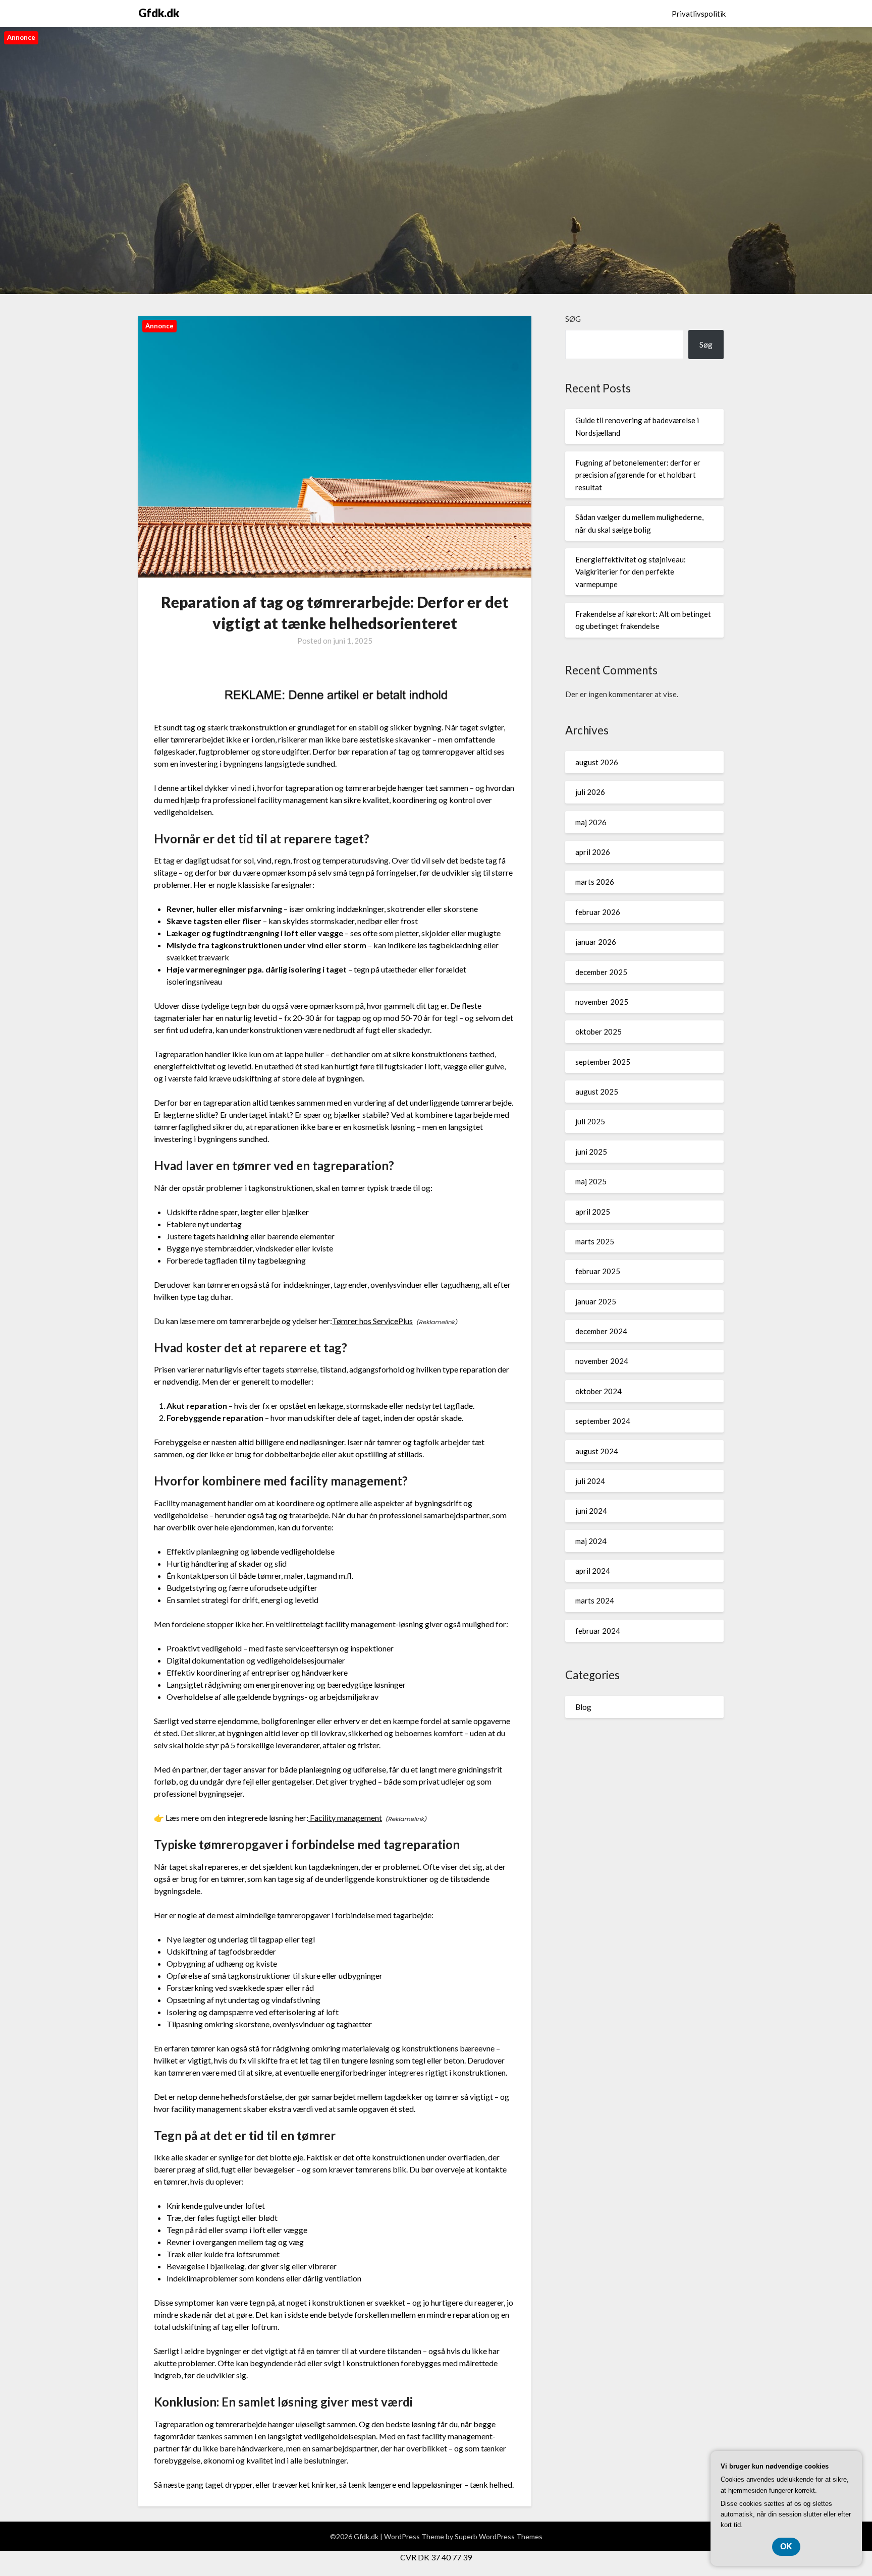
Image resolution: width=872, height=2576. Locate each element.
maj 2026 (591, 822)
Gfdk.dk (159, 13)
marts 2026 (595, 882)
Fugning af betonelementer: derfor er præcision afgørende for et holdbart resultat (638, 475)
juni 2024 (591, 1511)
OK (786, 2546)
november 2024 (602, 1361)
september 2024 (603, 1421)
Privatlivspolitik (699, 14)
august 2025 (597, 1092)
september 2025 (603, 1062)
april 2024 (593, 1571)
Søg (573, 319)
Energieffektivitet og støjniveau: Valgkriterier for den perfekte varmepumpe (631, 572)
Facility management (345, 1818)
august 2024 (597, 1451)
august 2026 (597, 762)
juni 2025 (591, 1152)
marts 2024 (595, 1600)
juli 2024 (590, 1481)
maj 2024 (591, 1541)
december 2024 (601, 1331)
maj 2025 (591, 1181)
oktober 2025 (598, 1032)
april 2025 (593, 1212)
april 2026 (593, 852)
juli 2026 (590, 792)
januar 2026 (596, 942)
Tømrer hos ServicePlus (372, 1321)
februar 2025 (598, 1271)
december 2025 (601, 972)
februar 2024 (598, 1631)
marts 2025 (595, 1241)
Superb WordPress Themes (499, 2536)
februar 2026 (598, 912)
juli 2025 (590, 1121)
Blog (583, 1707)
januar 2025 (596, 1301)
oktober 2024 (598, 1391)
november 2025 (602, 1002)
